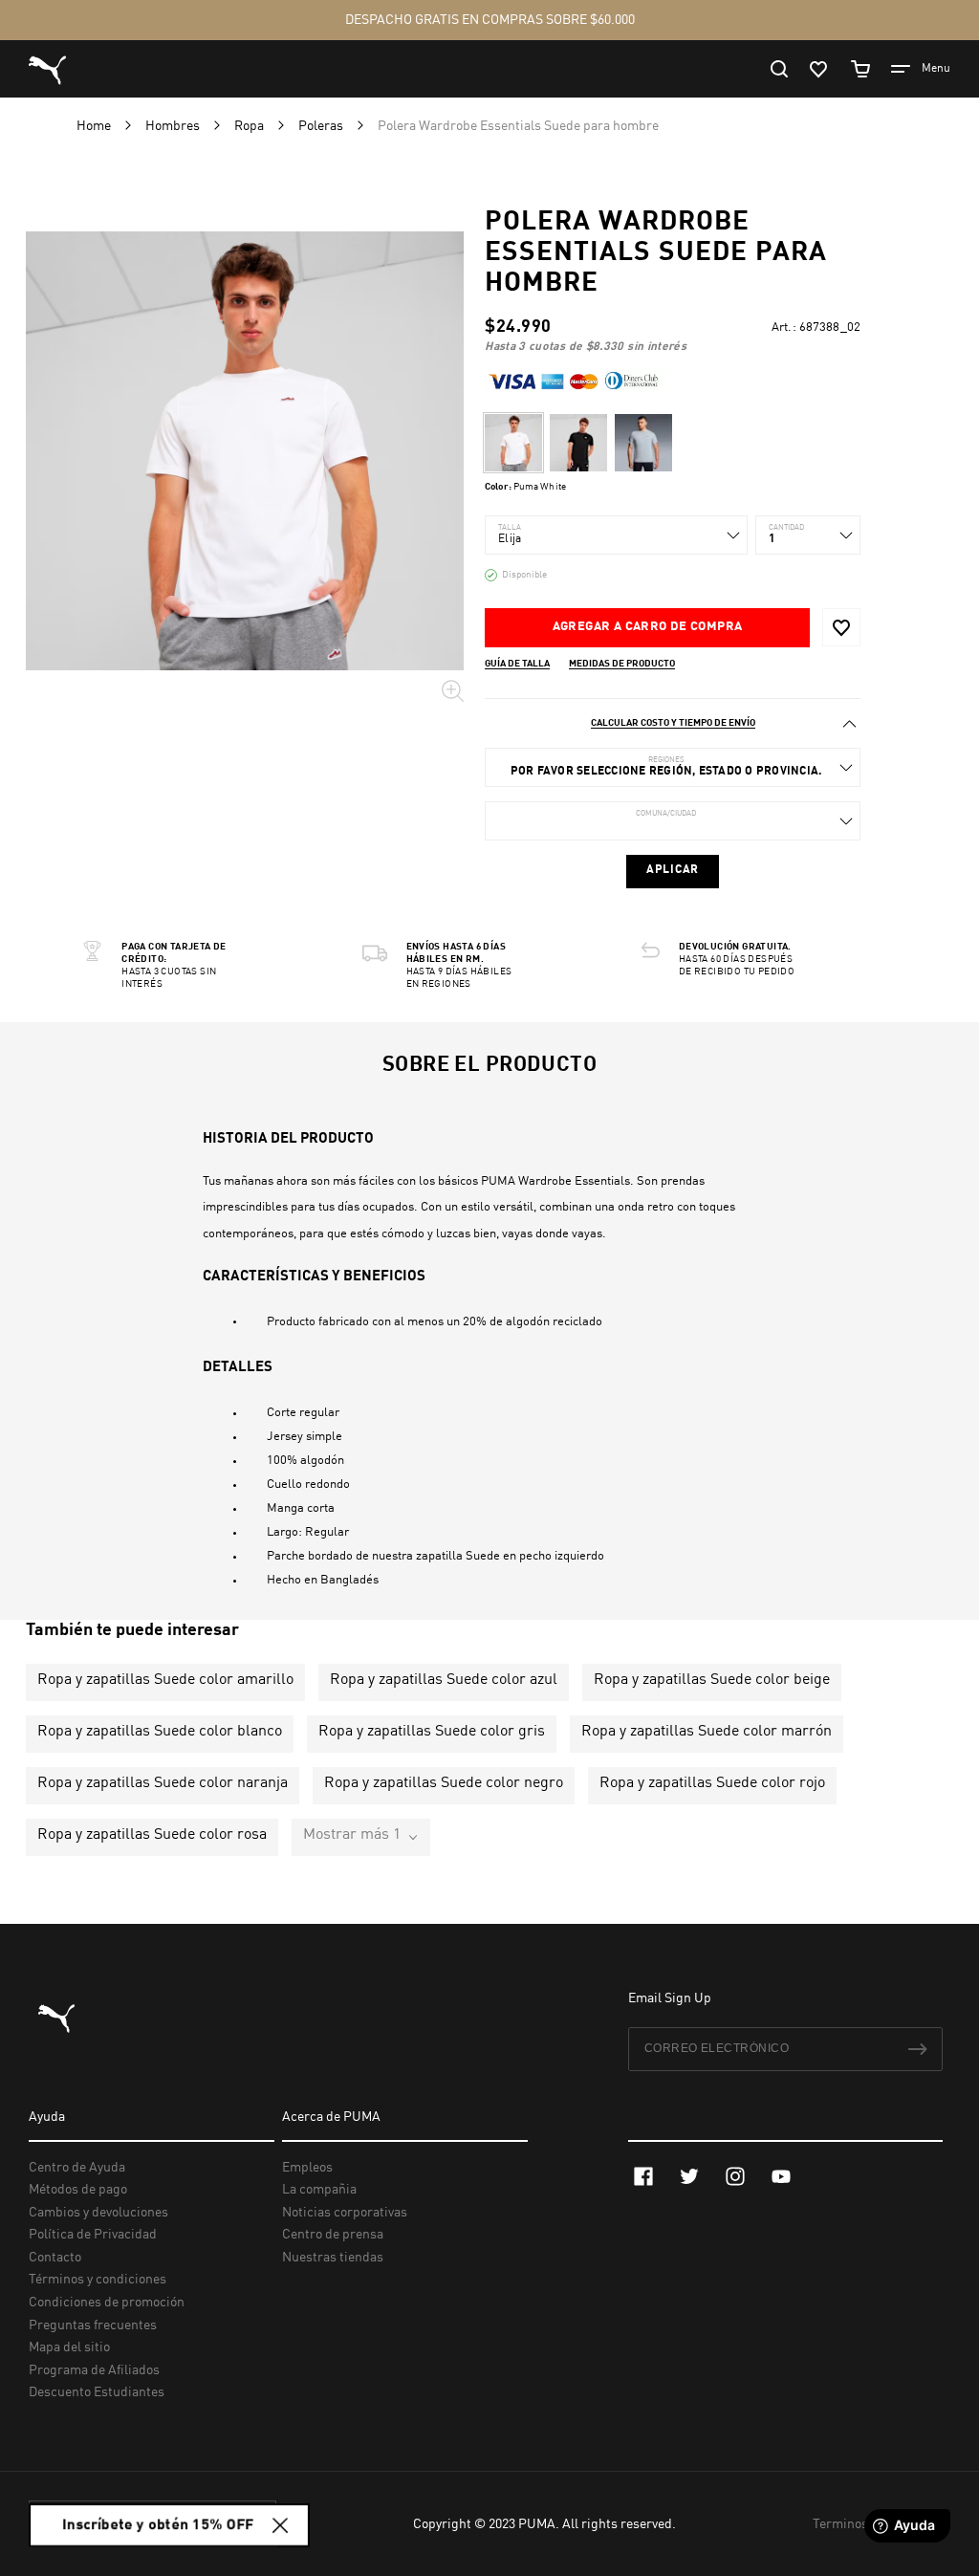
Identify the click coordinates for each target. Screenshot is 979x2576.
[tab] (673, 723)
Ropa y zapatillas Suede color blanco (160, 1732)
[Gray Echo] (643, 443)
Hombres (174, 126)
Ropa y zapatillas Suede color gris (432, 1732)
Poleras (322, 126)
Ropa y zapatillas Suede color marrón (707, 1732)
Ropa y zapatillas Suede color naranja (163, 1783)
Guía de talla (517, 664)
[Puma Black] (578, 443)
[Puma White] (513, 443)
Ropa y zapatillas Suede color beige (712, 1680)
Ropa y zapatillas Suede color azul (444, 1680)
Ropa (250, 126)
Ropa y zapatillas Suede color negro (444, 1783)
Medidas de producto (622, 664)
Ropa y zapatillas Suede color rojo (712, 1783)
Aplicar (673, 870)
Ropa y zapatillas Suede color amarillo (165, 1680)
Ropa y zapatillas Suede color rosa (152, 1835)
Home (95, 126)
